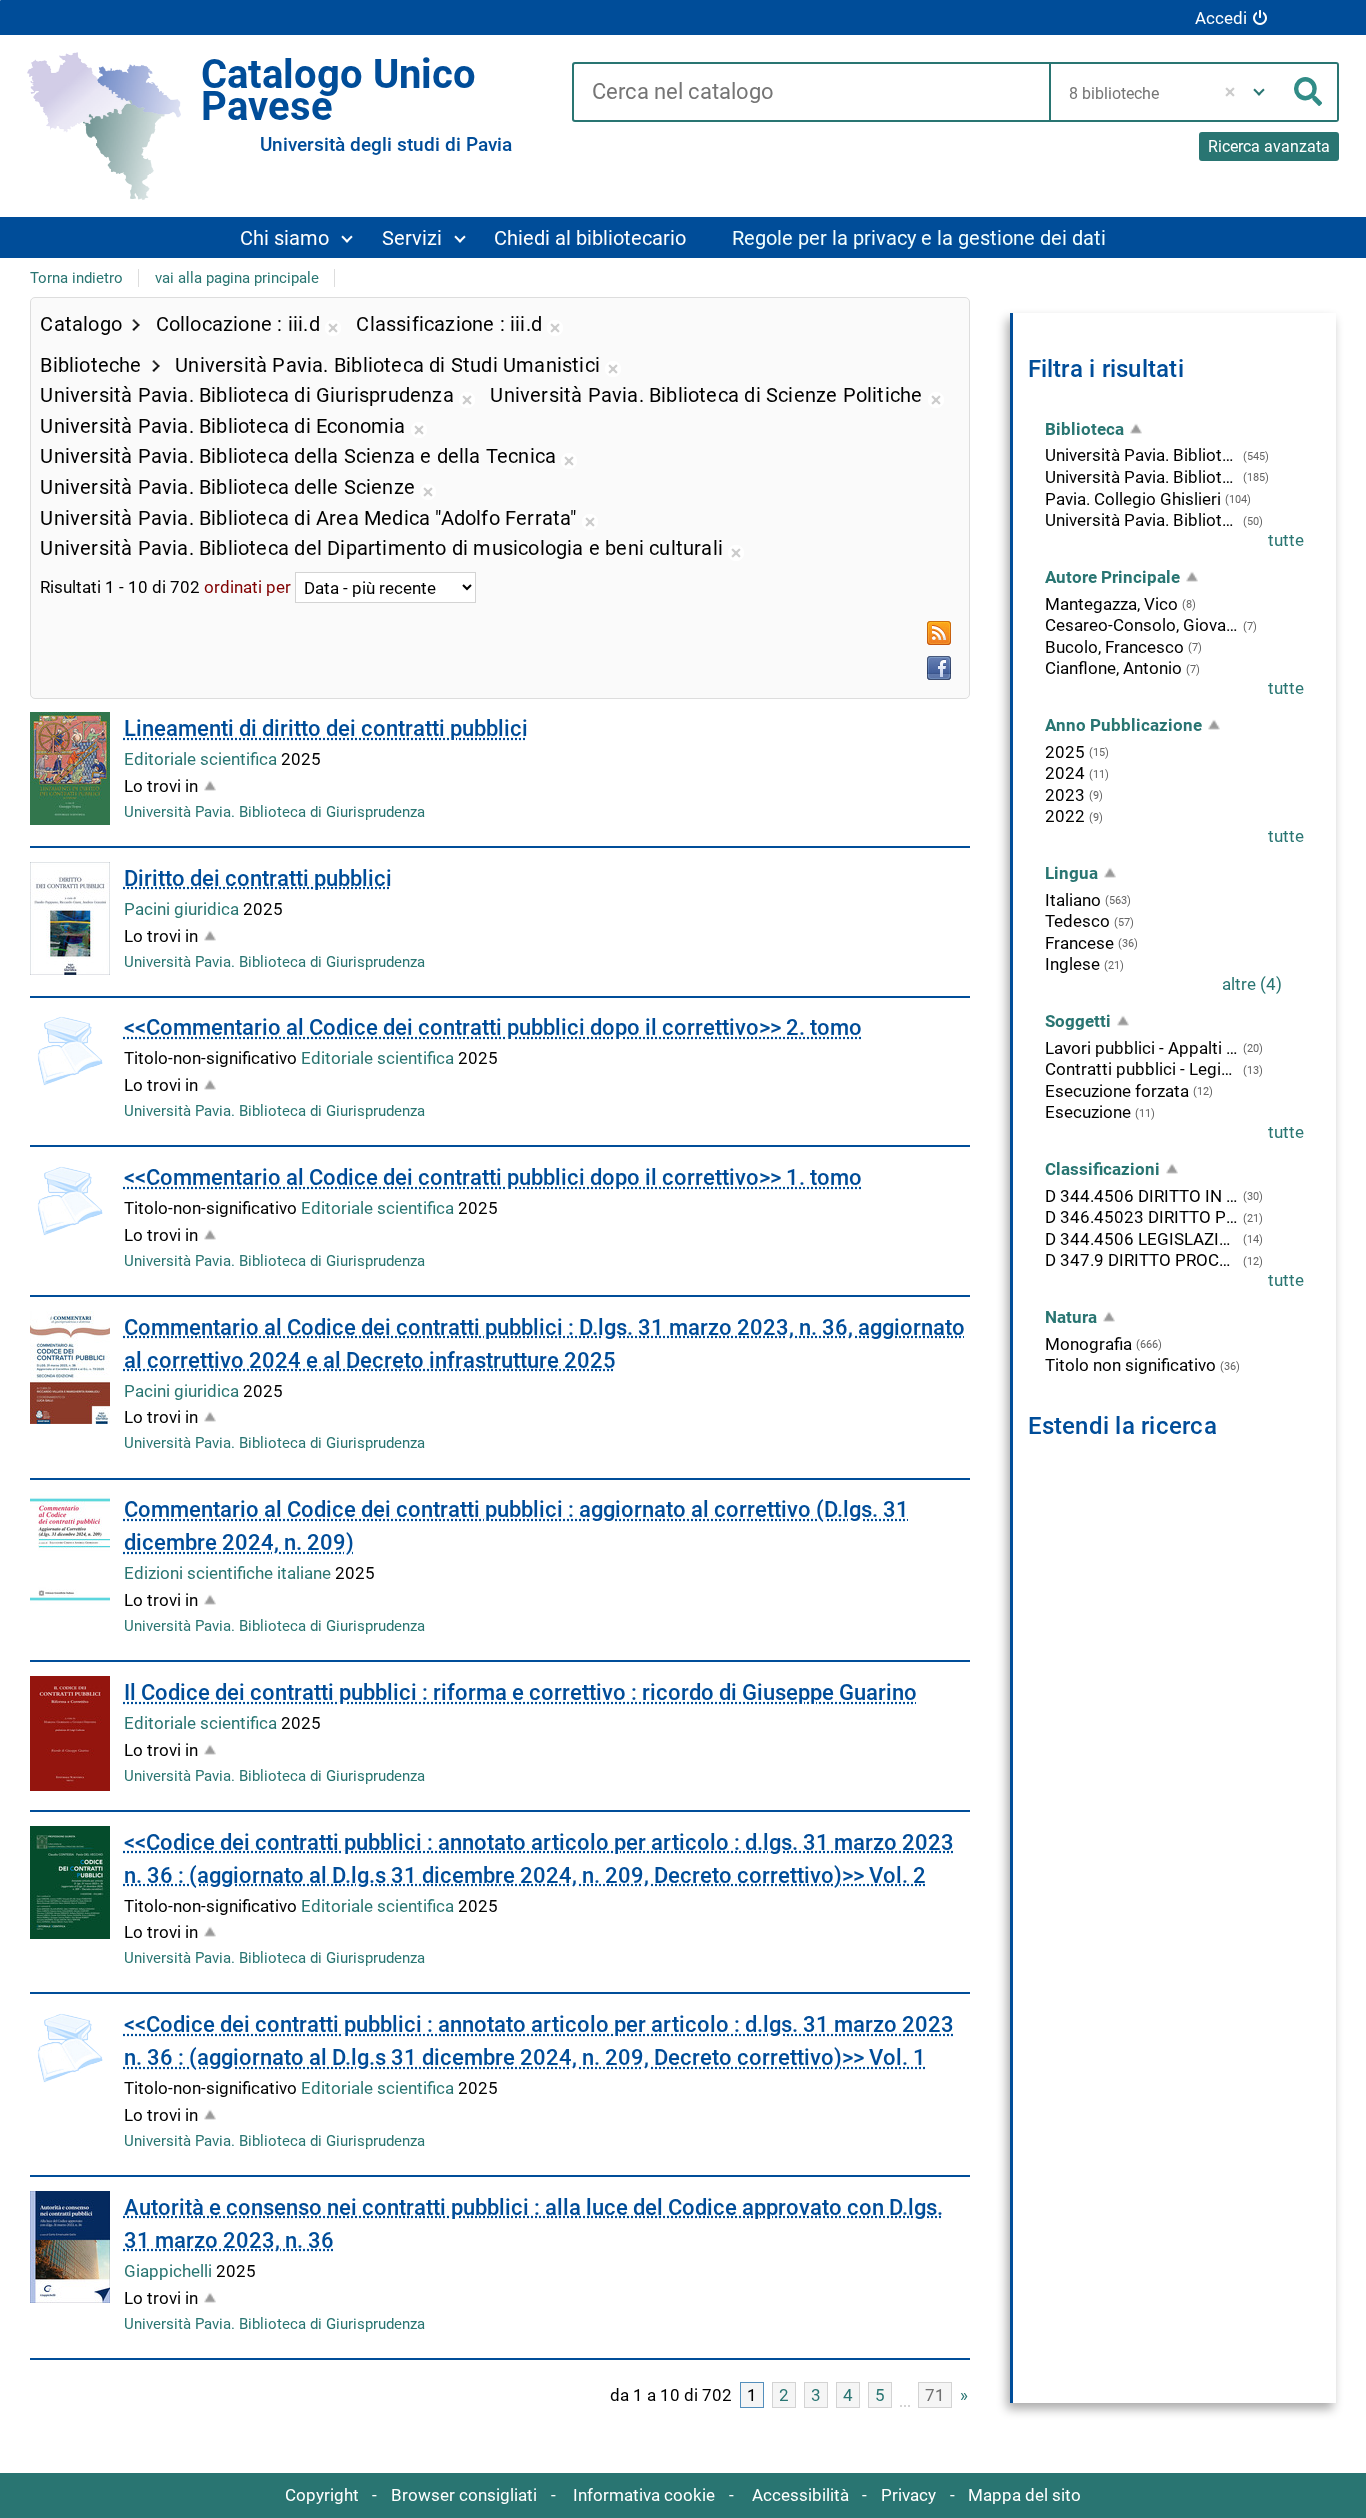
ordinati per (247, 588)
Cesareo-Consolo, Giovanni (1142, 625)
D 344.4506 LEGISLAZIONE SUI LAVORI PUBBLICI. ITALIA (1142, 1239)
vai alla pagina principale (237, 278)
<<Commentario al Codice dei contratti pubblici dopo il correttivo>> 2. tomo (493, 1027)
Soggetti (1078, 1021)
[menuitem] (296, 237)
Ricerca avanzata (1269, 146)
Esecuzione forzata (1117, 1091)
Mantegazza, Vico (1111, 604)
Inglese (1072, 964)
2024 (1065, 773)
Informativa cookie (644, 2495)
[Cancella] (1230, 92)
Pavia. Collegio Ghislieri (1133, 499)
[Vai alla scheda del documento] (70, 768)
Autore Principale (1112, 577)
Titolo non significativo (1130, 1365)
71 (935, 2395)
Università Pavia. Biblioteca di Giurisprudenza (274, 812)
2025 (1065, 752)
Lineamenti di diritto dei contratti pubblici (326, 728)
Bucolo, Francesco (1114, 647)
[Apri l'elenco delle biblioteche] (1259, 92)
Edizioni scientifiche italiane (229, 1573)
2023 (1065, 795)
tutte (1286, 540)
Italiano (1073, 900)
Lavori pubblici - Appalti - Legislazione (1142, 1048)
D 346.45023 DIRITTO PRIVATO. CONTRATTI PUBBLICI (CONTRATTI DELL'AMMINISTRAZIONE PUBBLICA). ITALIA (1142, 1217)
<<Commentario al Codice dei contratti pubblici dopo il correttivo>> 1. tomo (493, 1177)
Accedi (1221, 18)
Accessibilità (800, 2495)
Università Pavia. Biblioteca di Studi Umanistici (1142, 520)
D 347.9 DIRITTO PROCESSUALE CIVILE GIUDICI (1142, 1260)
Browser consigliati (464, 2495)
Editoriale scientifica (202, 759)
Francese (1079, 943)
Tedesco (1077, 921)
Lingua (1071, 873)
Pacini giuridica (183, 909)
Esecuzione (1088, 1112)
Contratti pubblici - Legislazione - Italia (1142, 1069)
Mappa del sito (1024, 2495)
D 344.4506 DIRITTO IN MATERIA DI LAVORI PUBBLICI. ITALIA (1142, 1196)
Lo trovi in (161, 786)
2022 (1065, 816)
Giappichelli (170, 2271)
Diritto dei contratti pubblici (258, 878)
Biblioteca (1084, 429)
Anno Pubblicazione (1123, 725)
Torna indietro (76, 278)
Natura (1071, 1317)
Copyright (322, 2495)
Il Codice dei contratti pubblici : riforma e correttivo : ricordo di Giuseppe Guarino (520, 1692)
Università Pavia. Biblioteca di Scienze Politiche (1142, 477)
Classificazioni (1102, 1169)
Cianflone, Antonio (1113, 668)
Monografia (1088, 1344)
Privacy (908, 2495)
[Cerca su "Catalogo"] (810, 93)
